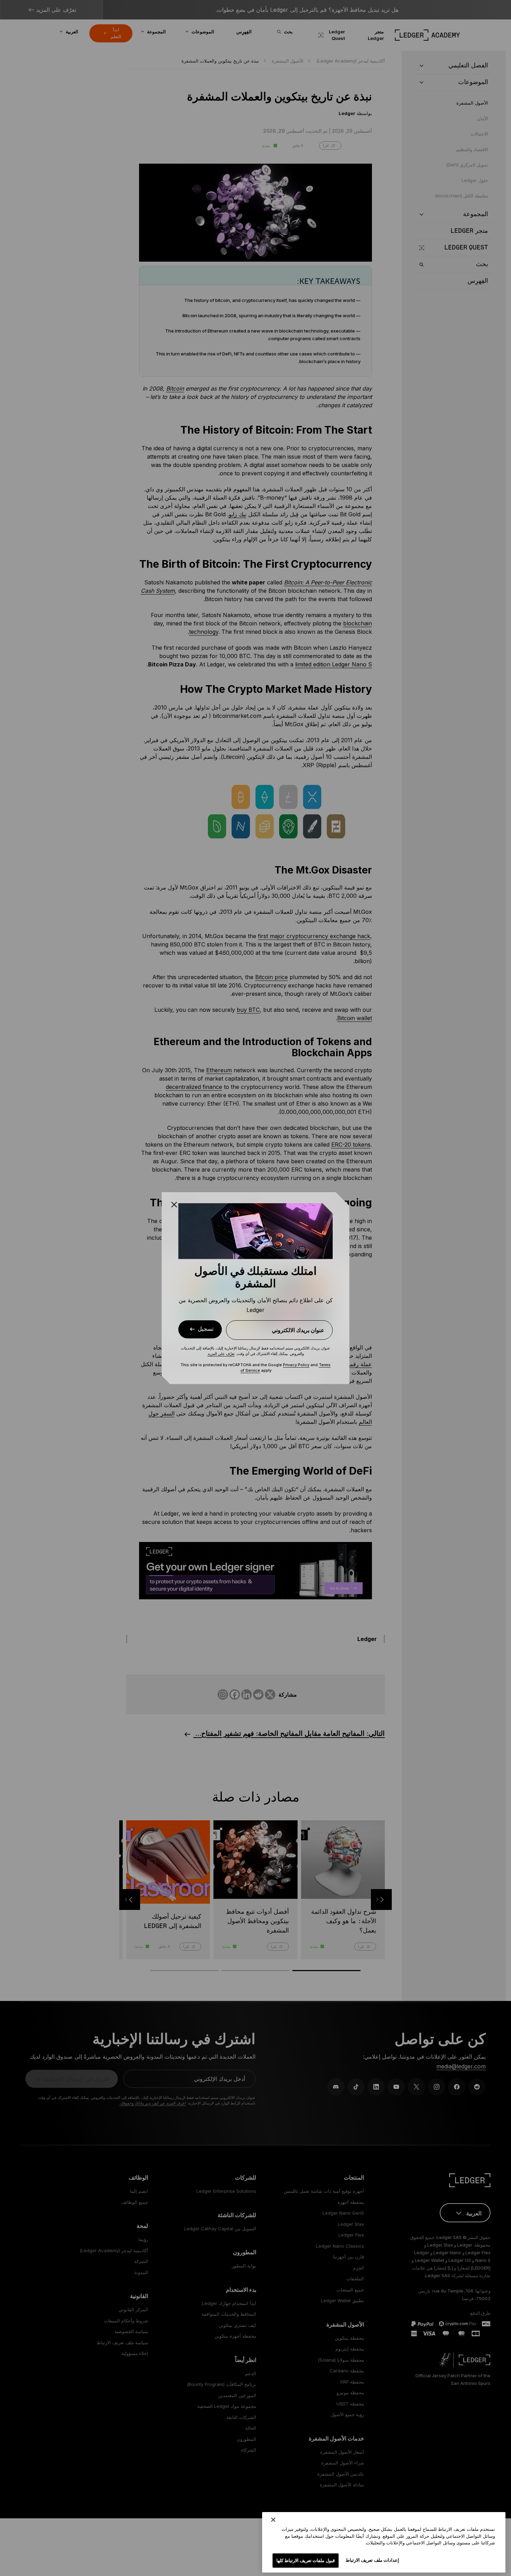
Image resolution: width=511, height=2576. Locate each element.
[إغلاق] (273, 2520)
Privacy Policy (296, 1365)
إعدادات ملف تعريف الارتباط (372, 2560)
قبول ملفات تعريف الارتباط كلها (306, 2560)
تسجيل (206, 1329)
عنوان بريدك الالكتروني (298, 1330)
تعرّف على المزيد (221, 1354)
